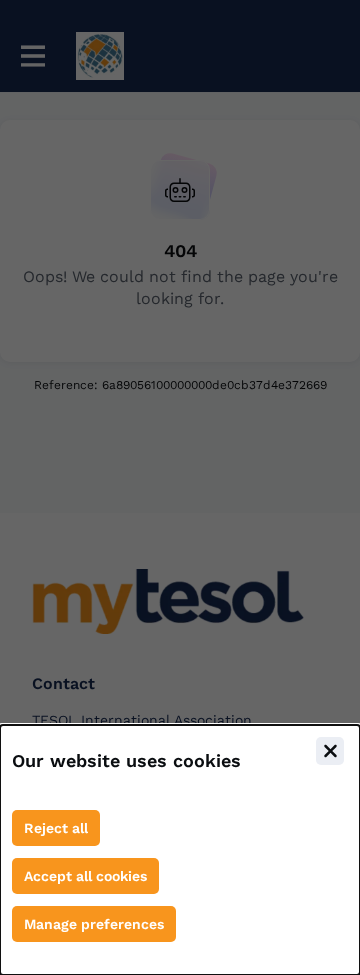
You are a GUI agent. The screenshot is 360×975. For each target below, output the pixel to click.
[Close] (330, 751)
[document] (180, 850)
